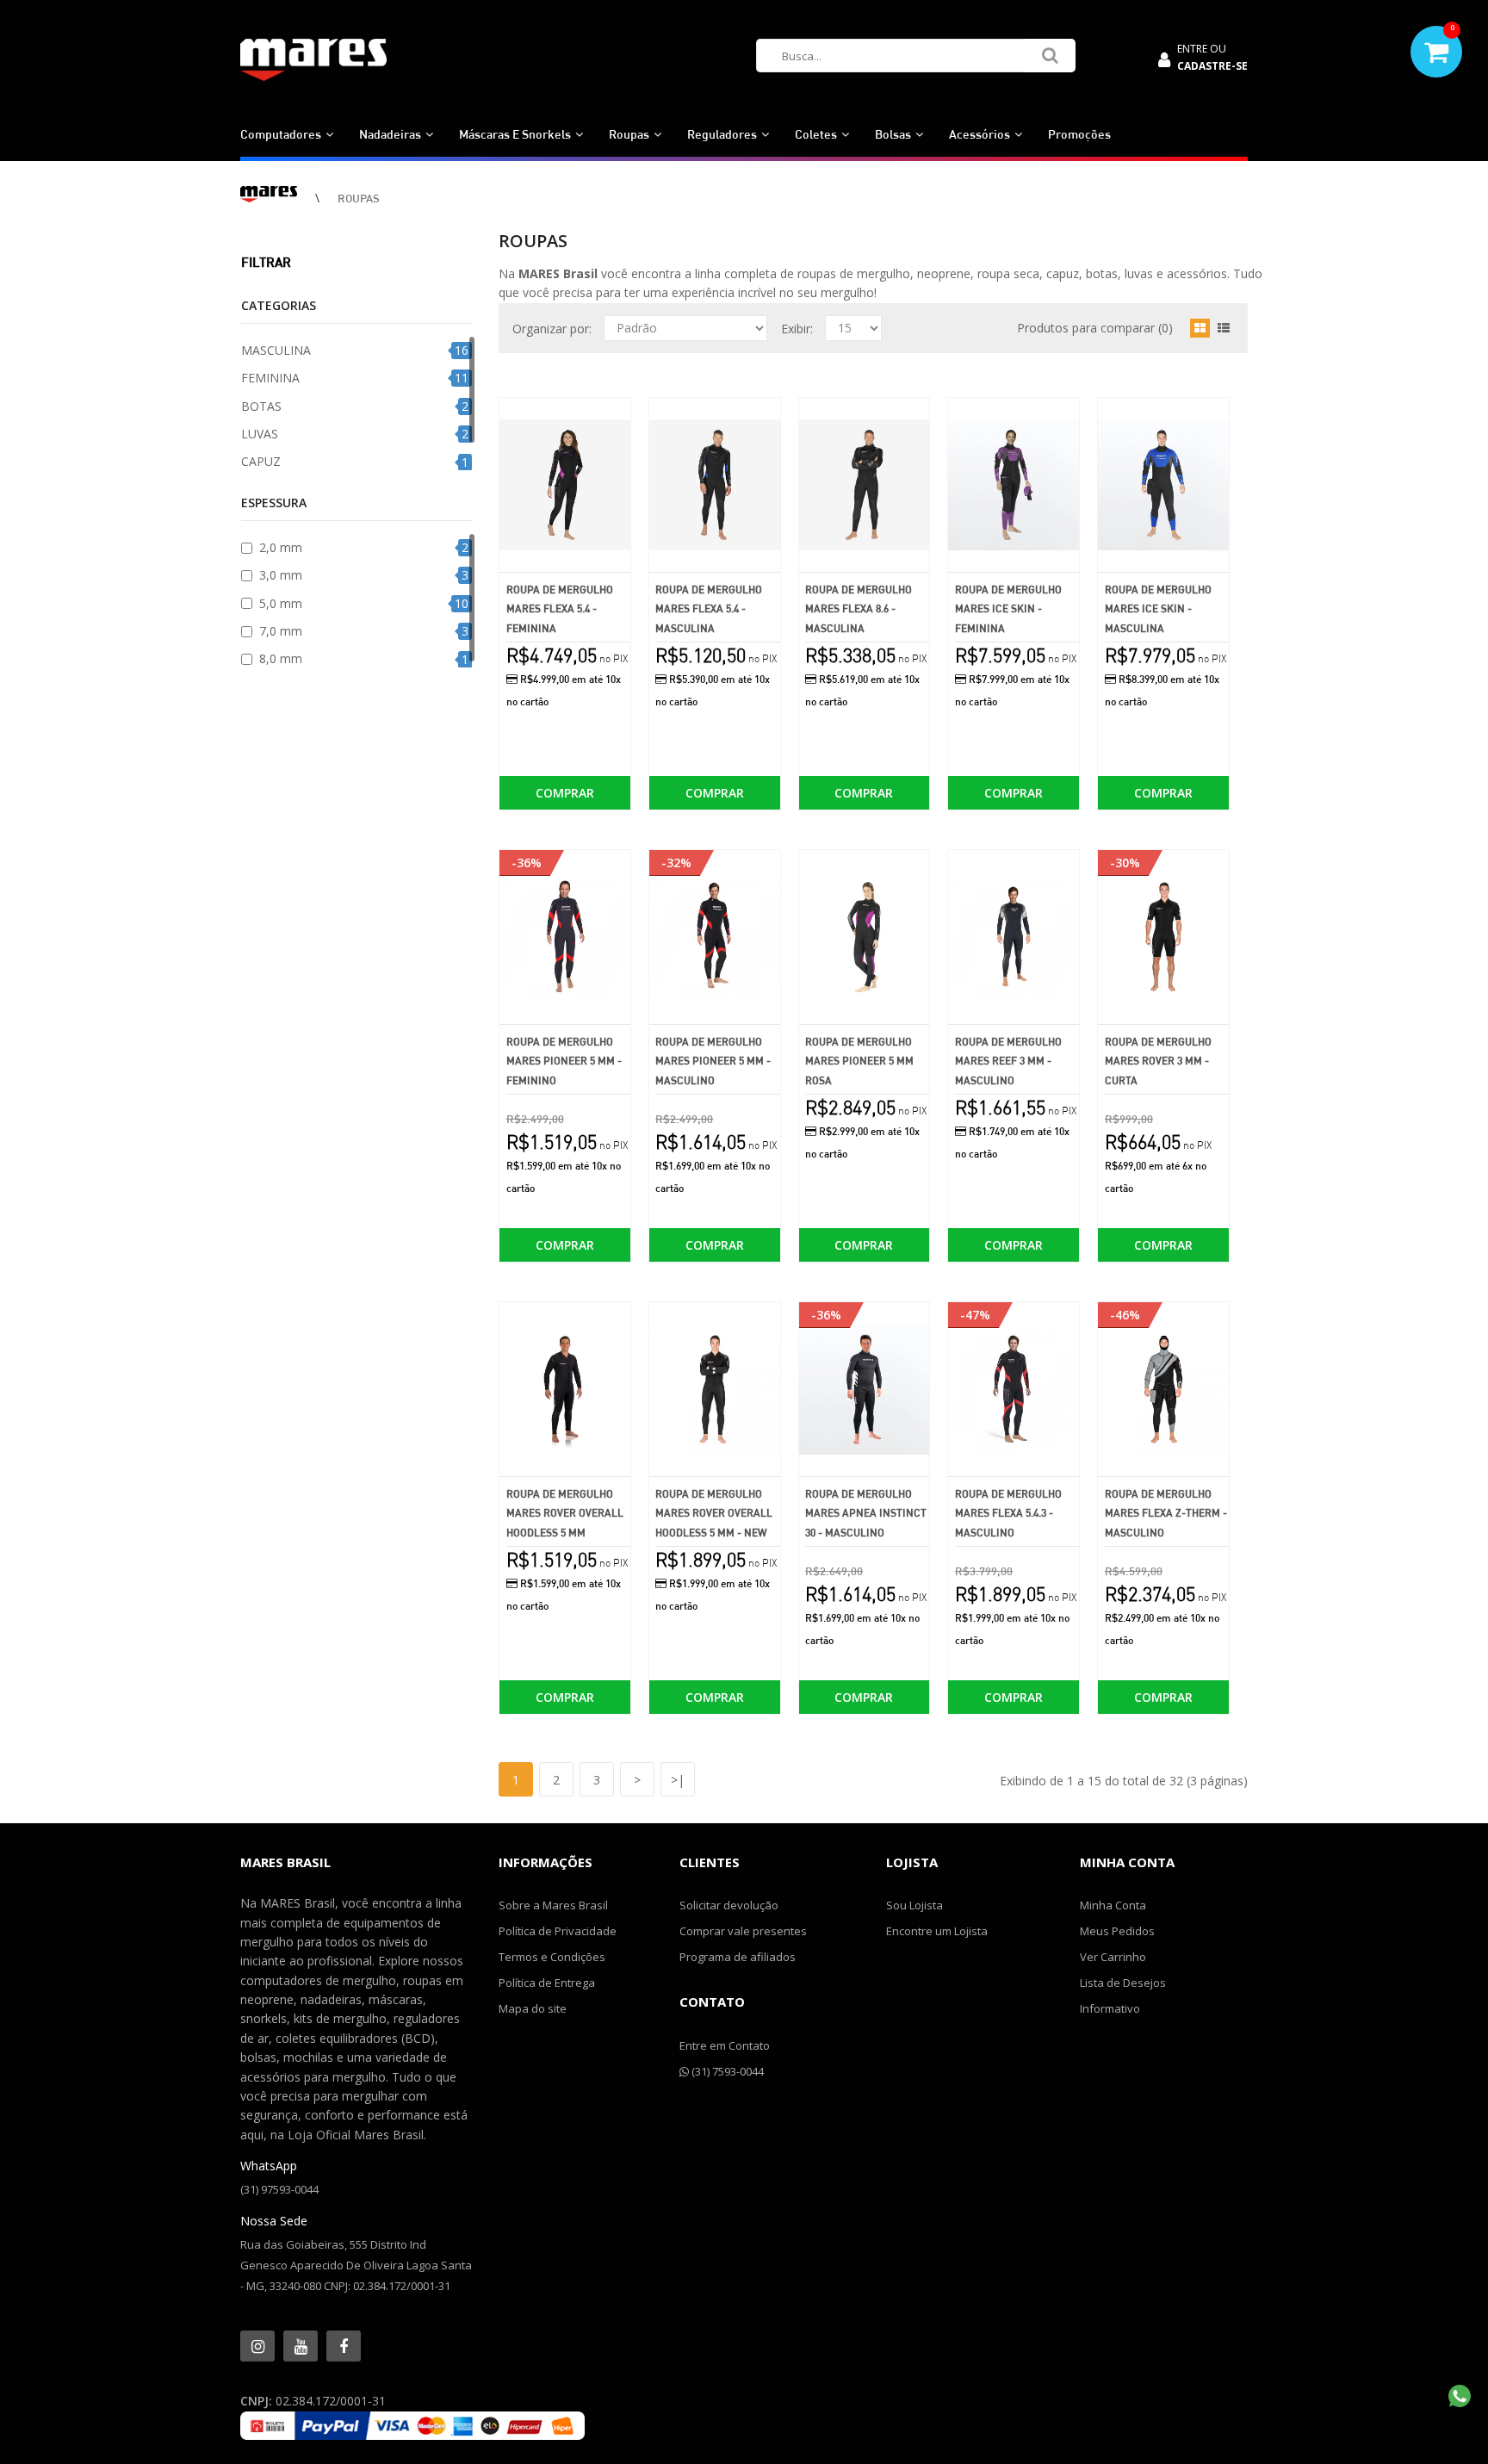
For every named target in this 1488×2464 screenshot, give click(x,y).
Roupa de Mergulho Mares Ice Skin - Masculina (1158, 609)
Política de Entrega (547, 1983)
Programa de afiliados (738, 1957)
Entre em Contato (725, 2045)
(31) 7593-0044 (726, 2071)
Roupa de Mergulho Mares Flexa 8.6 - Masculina (859, 609)
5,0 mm (281, 603)
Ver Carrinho (1113, 1957)
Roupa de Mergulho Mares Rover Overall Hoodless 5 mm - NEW (714, 1513)
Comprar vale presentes (743, 1931)
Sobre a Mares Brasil (553, 1905)
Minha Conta (1113, 1905)
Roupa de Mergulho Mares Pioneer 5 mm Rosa (859, 1061)
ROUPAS (359, 198)
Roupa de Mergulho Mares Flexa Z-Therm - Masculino (1166, 1513)
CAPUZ (261, 461)
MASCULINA (276, 350)
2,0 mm (281, 547)
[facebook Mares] (344, 2346)
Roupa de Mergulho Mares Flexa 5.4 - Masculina (709, 609)
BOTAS (261, 406)
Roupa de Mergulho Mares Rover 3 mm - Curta (1158, 1061)
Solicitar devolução (729, 1905)
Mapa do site (533, 2008)
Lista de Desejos (1123, 1983)
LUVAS (260, 434)
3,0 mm (281, 575)
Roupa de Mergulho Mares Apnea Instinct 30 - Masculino (866, 1513)
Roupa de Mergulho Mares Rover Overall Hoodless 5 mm (565, 1513)
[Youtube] (301, 2346)
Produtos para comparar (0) (1095, 328)
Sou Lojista (914, 1905)
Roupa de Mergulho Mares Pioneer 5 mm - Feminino (564, 1061)
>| (678, 1780)
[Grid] (1200, 328)
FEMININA (270, 378)
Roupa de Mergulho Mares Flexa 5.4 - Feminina (560, 609)
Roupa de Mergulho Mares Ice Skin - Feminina (1008, 609)
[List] (1224, 328)
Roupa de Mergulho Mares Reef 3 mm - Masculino (1008, 1061)
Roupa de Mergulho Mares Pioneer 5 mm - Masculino (713, 1061)
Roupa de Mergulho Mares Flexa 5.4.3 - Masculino (1008, 1513)
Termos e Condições (552, 1957)
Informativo (1110, 2008)
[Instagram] (257, 2346)
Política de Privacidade (558, 1931)
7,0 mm (281, 631)
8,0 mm (281, 658)
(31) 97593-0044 (279, 2189)
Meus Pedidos (1117, 1931)
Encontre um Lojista (937, 1931)
